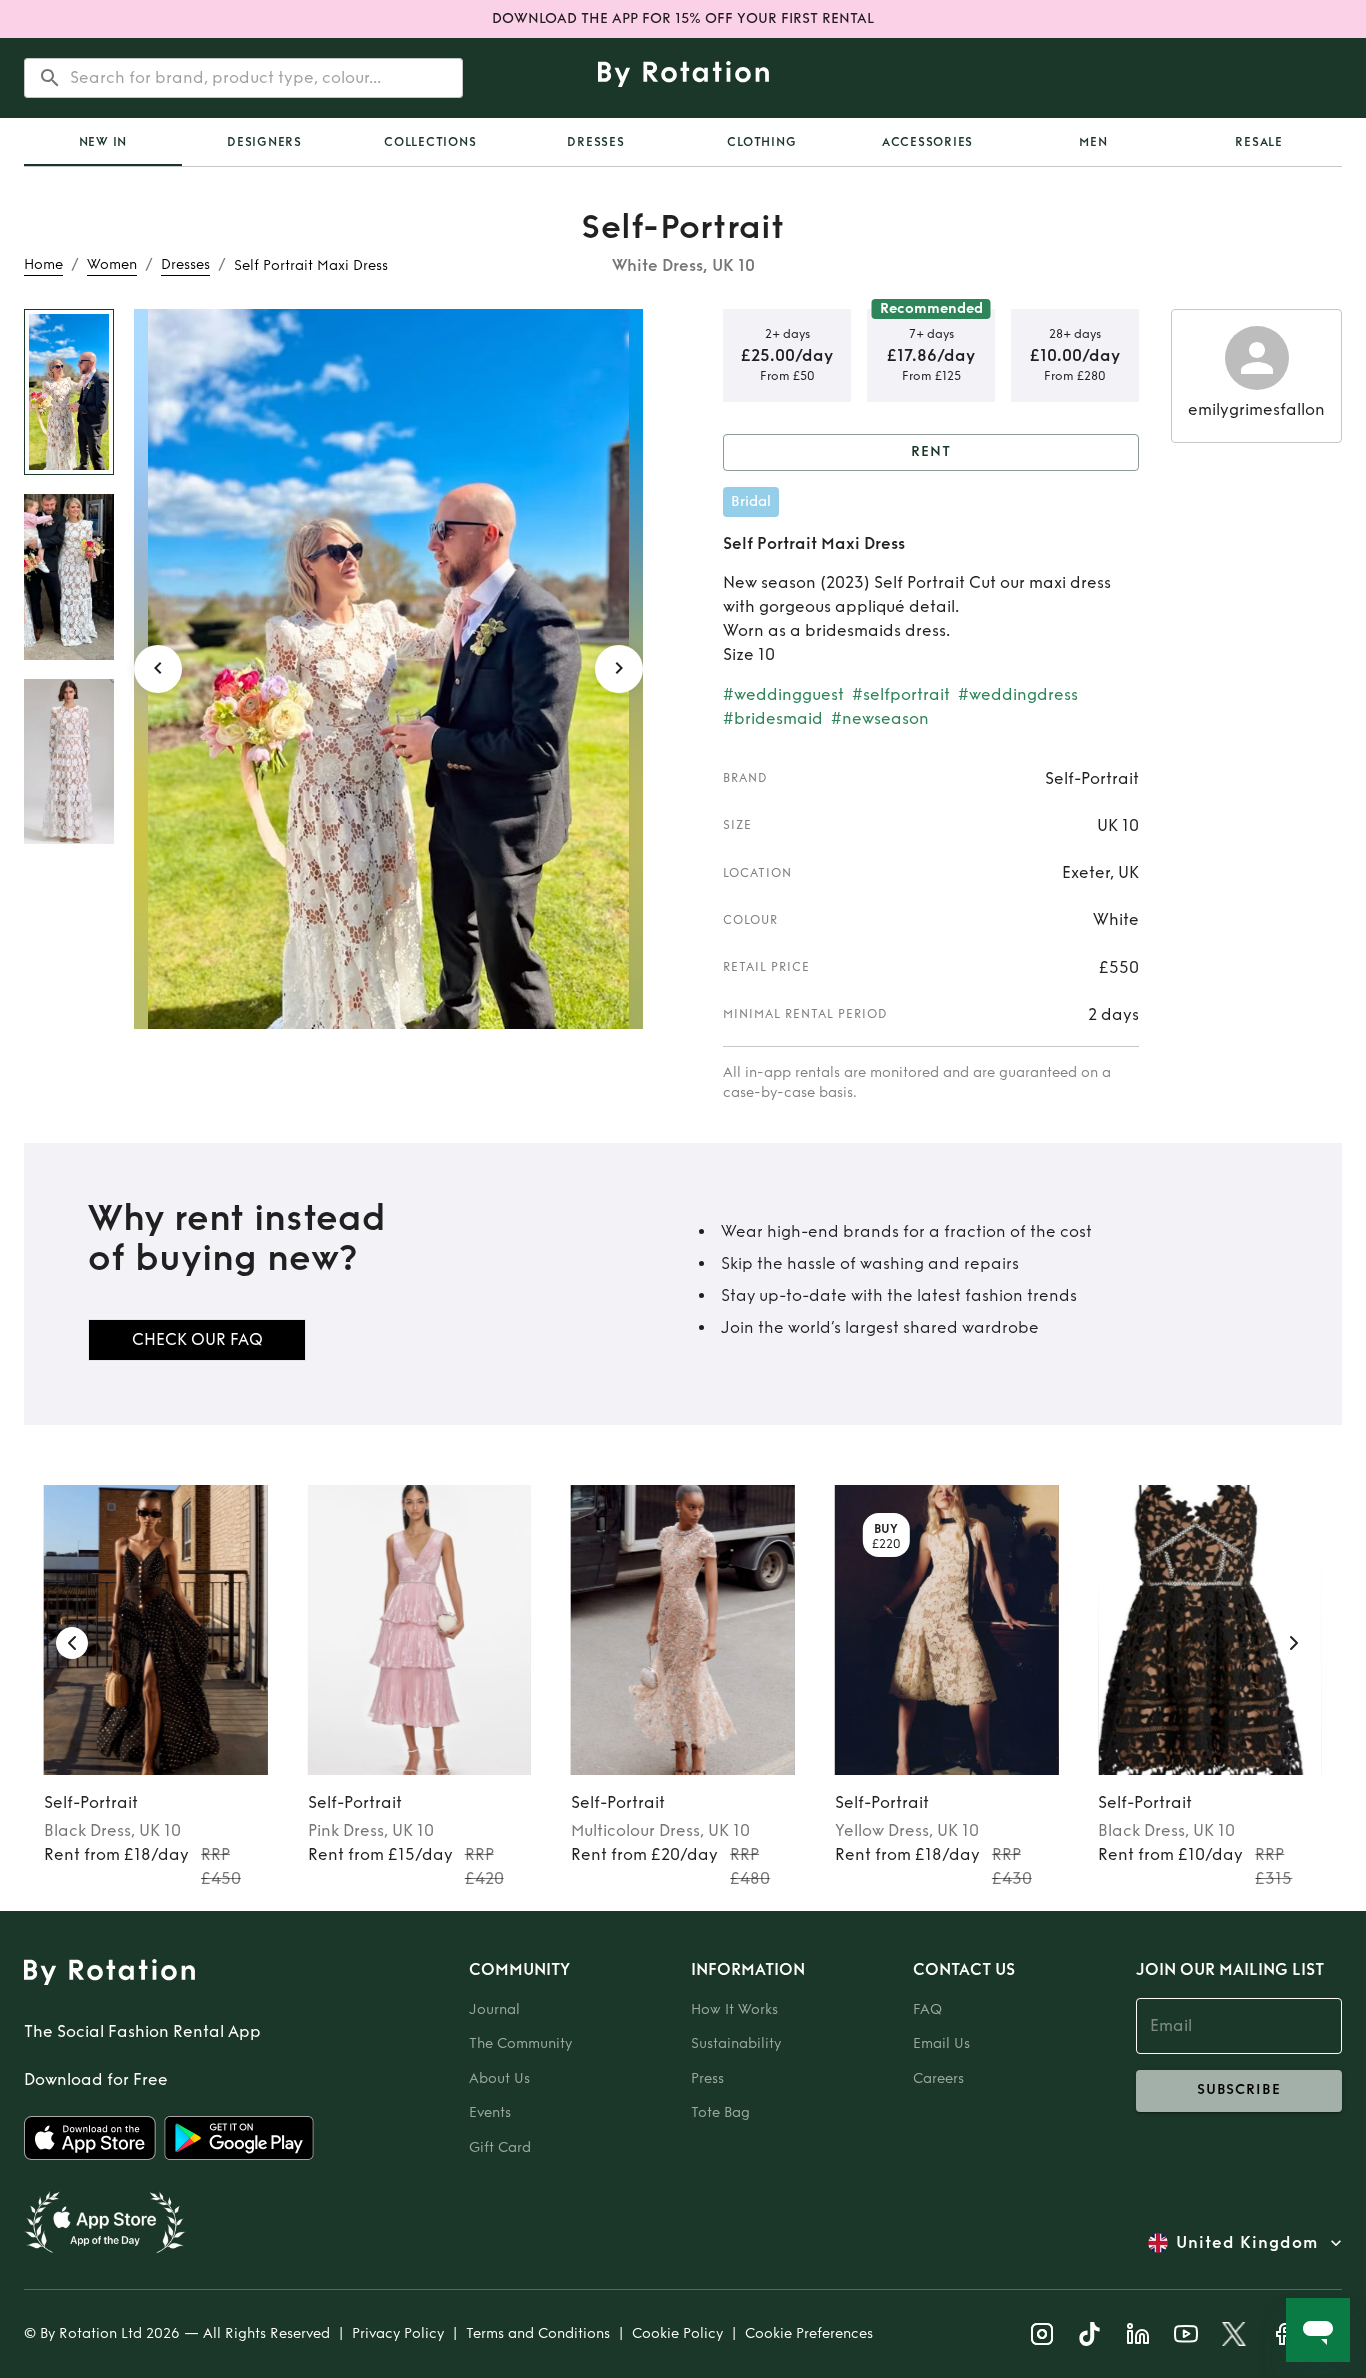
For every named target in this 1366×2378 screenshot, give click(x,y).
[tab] (103, 142)
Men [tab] (1093, 142)
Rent (931, 451)
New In (103, 142)
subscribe (1239, 2089)
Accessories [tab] (927, 142)
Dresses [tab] (595, 142)
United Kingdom (1247, 2242)
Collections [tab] (430, 142)
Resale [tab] (1259, 142)
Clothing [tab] (761, 142)
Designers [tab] (264, 142)
